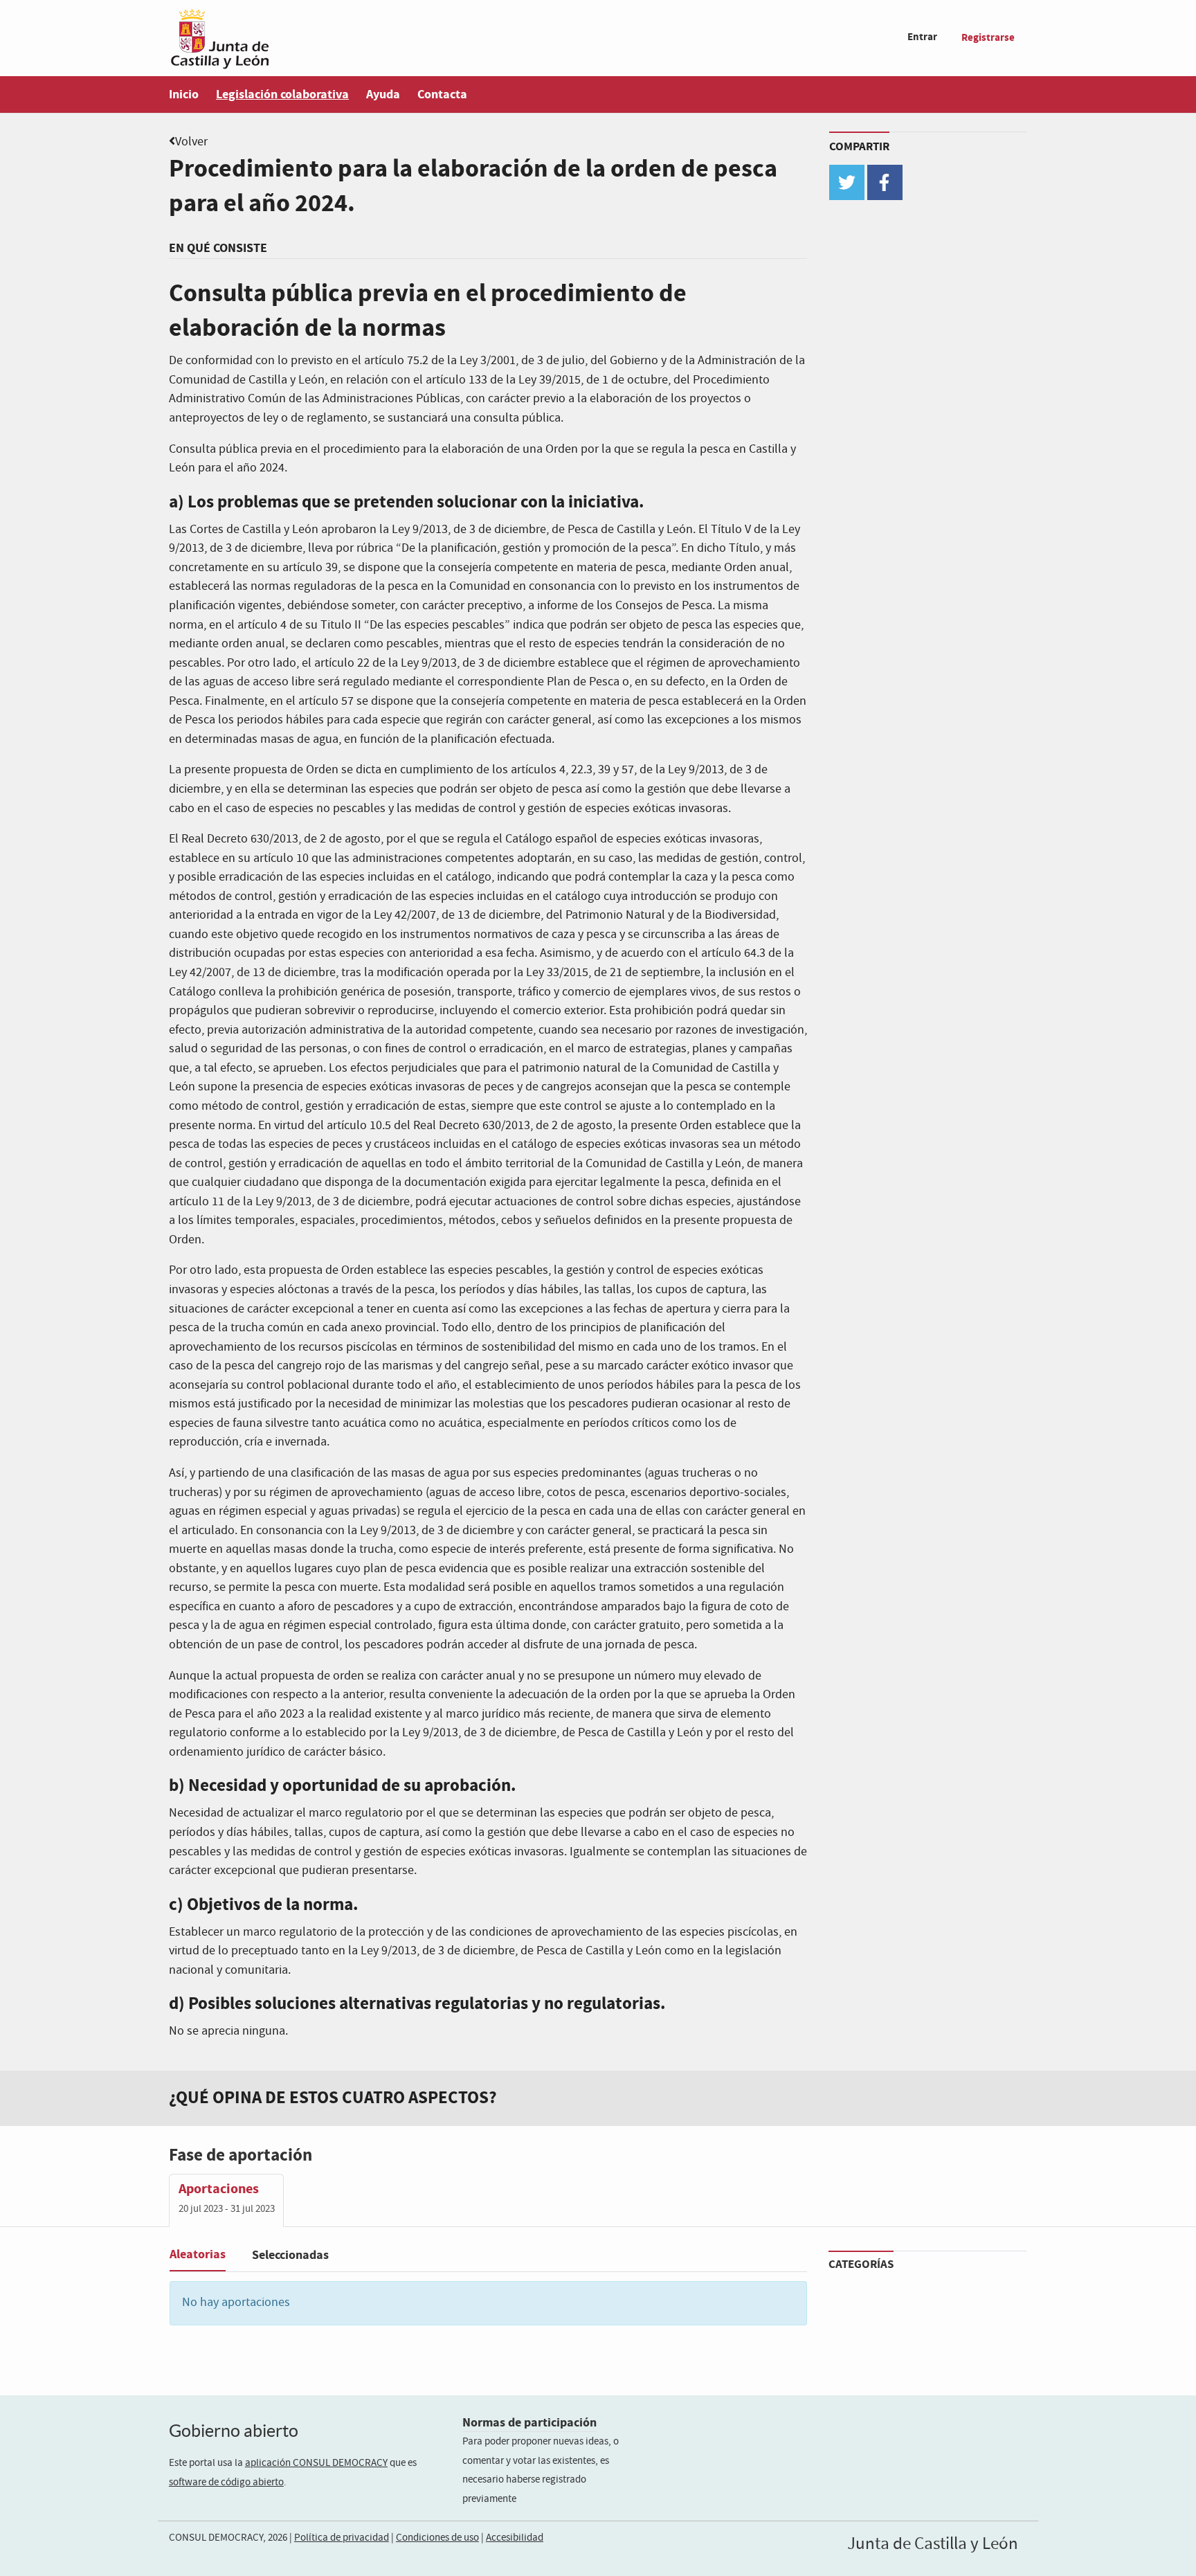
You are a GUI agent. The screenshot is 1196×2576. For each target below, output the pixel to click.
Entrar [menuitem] (922, 37)
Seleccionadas (290, 2255)
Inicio (184, 94)
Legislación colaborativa (282, 94)
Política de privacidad (342, 2538)
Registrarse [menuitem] (988, 38)
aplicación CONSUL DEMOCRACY (316, 2463)
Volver (191, 142)
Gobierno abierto (234, 2431)
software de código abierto (226, 2483)
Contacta (442, 94)
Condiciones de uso (437, 2538)
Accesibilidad (515, 2538)
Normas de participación (529, 2423)
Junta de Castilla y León (933, 2544)
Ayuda (383, 94)
